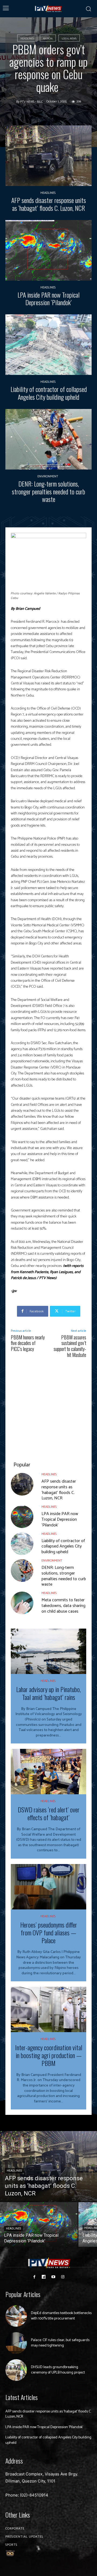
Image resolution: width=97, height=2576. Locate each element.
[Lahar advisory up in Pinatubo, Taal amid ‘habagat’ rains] (48, 1651)
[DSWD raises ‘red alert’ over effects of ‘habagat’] (48, 1772)
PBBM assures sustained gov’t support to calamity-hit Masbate (70, 1346)
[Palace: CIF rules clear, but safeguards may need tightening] (16, 2343)
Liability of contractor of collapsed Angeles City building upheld (49, 393)
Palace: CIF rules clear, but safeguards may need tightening (60, 2343)
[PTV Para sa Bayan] (49, 9)
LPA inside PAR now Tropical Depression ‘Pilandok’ (48, 299)
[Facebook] (34, 2277)
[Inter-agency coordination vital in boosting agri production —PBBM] (48, 2009)
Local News (69, 39)
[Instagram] (63, 2277)
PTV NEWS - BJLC (32, 102)
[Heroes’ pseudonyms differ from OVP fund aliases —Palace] (48, 1887)
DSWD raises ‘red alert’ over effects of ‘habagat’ (49, 1813)
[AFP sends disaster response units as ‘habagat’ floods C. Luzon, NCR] (48, 156)
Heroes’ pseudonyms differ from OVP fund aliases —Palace (49, 1932)
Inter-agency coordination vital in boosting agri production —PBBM (49, 2055)
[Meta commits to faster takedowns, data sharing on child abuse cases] (22, 1603)
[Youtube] (53, 2277)
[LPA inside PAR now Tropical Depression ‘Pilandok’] (48, 250)
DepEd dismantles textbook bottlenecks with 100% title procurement (61, 2316)
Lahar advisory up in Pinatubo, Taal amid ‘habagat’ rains (48, 1693)
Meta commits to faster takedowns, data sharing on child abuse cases (63, 1606)
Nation (48, 39)
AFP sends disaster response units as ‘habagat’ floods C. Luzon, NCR (49, 204)
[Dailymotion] (44, 2277)
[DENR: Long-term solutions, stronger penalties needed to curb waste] (48, 439)
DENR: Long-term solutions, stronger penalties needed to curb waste (48, 491)
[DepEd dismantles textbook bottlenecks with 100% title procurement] (16, 2316)
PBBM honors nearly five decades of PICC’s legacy (28, 1343)
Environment (48, 477)
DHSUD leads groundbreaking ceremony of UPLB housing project (58, 2370)
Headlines (27, 39)
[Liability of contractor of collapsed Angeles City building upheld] (48, 345)
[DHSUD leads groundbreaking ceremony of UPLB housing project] (16, 2370)
